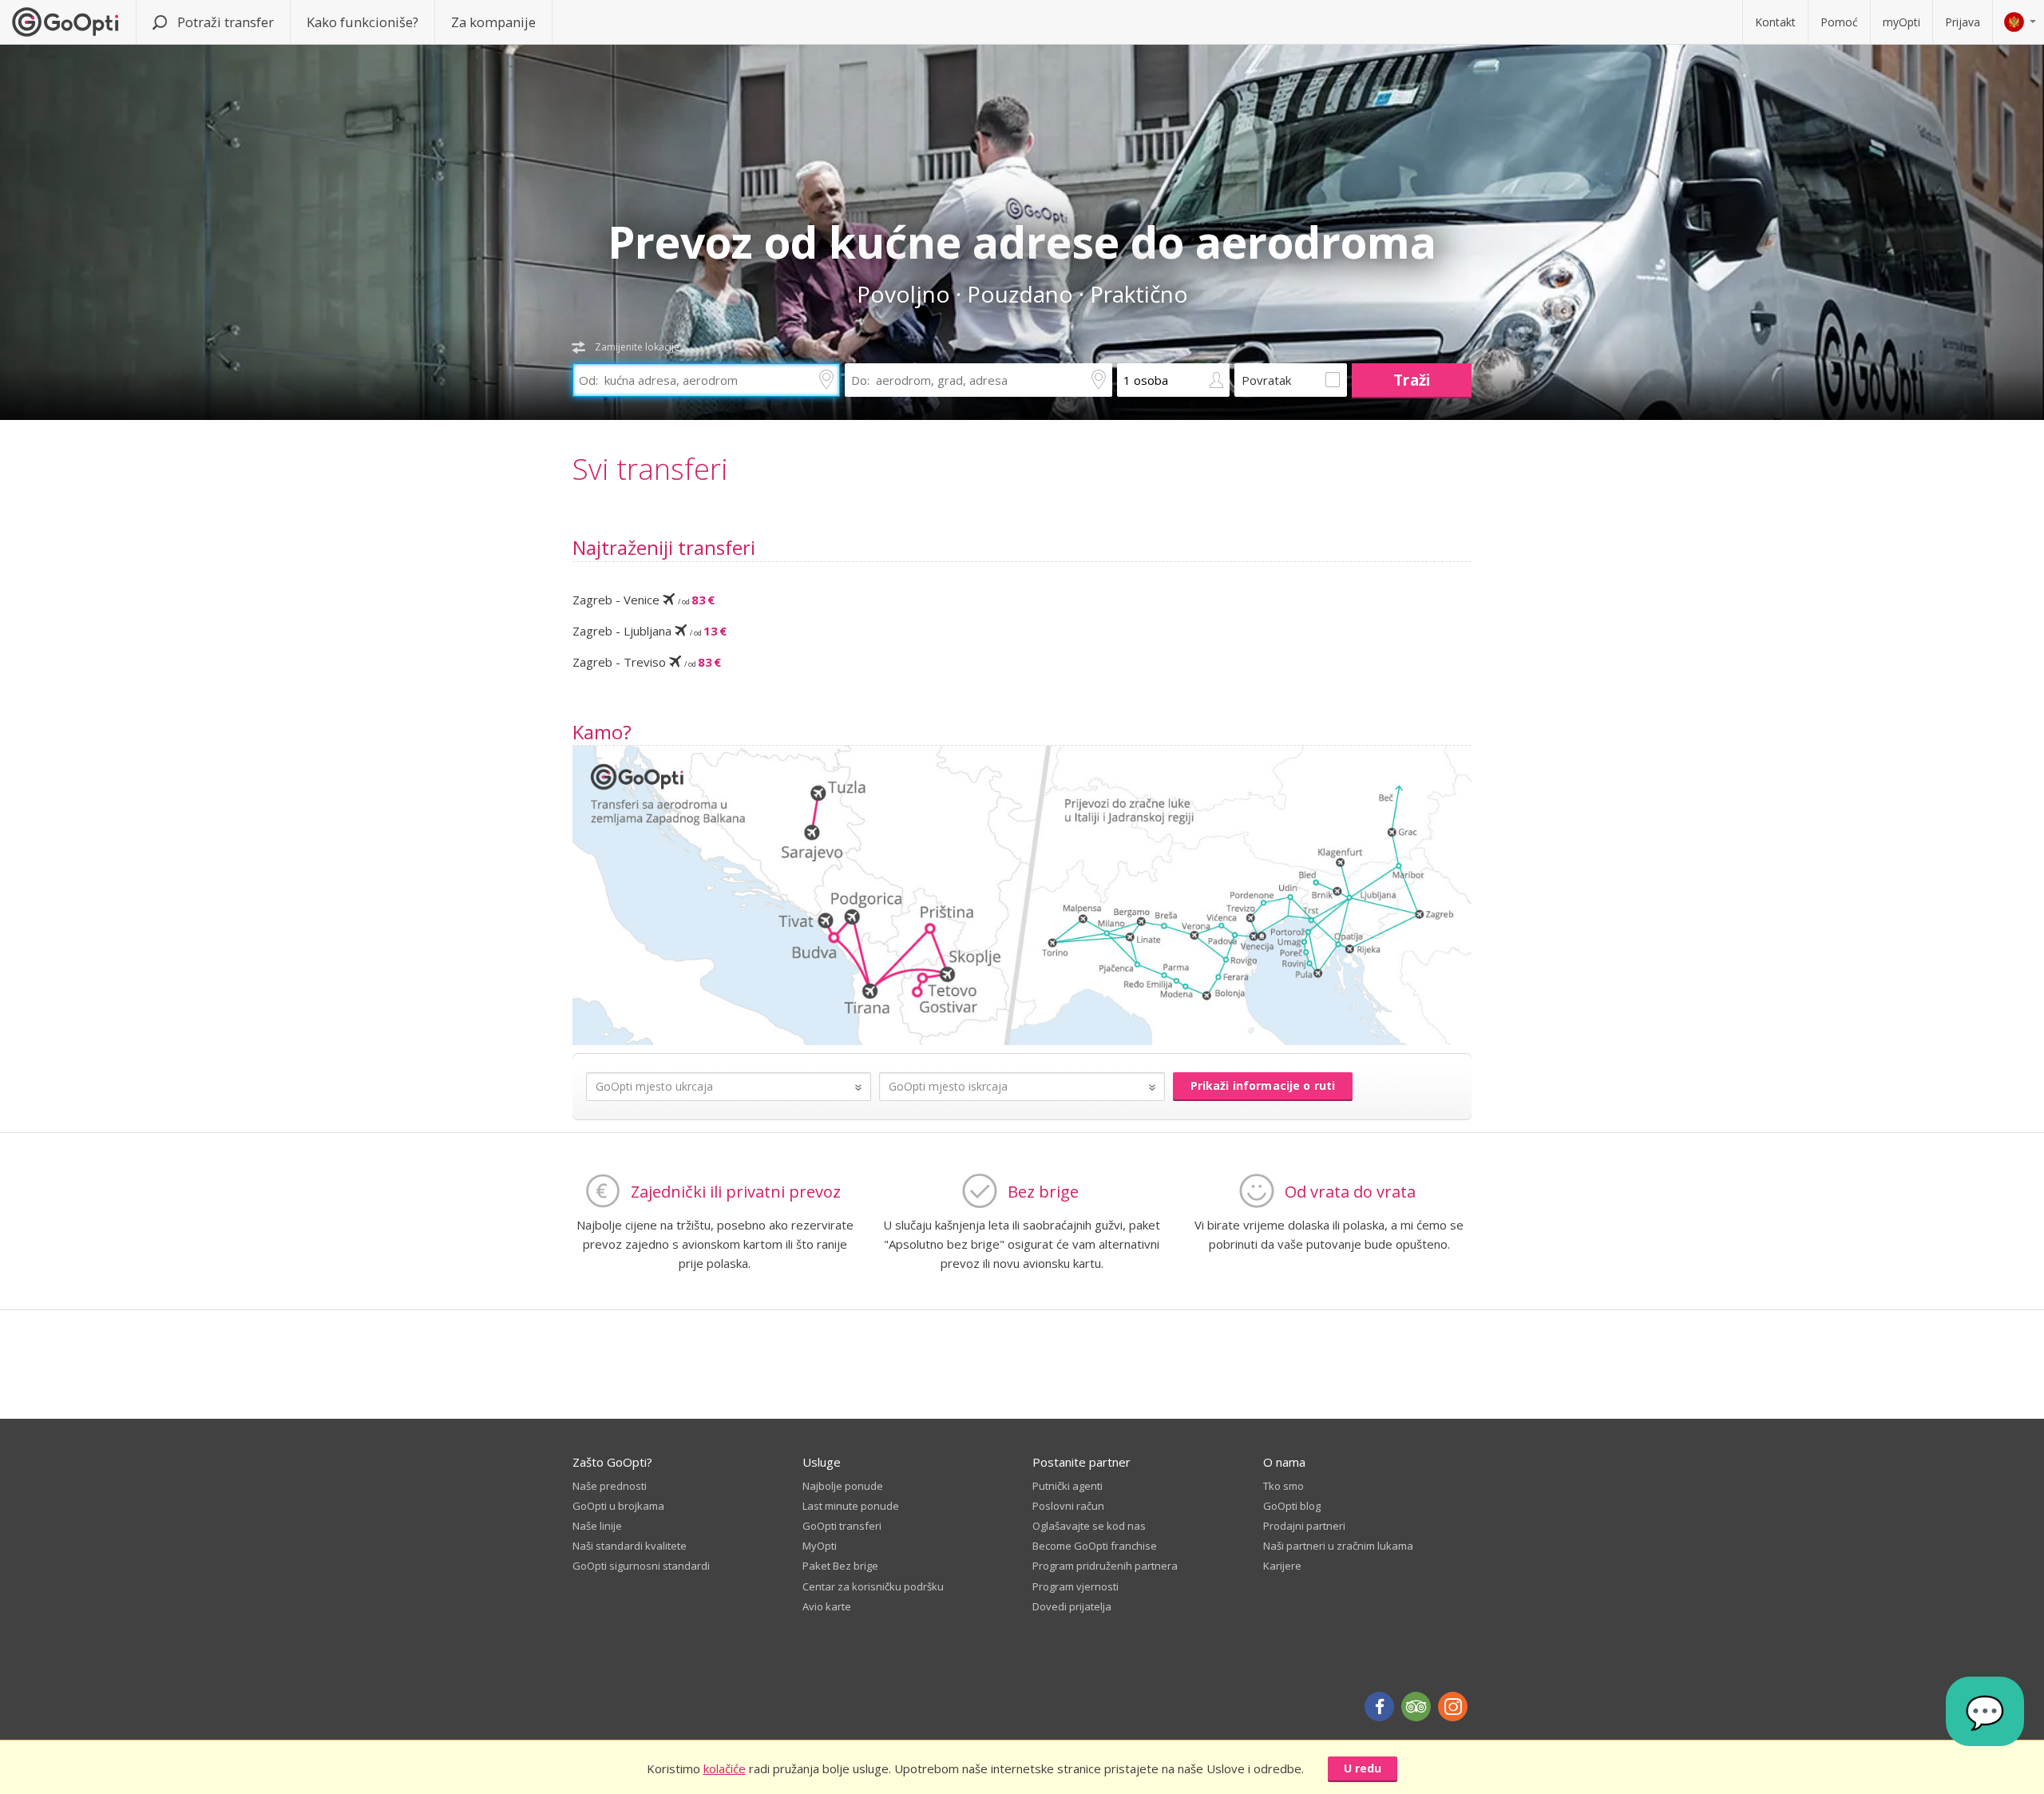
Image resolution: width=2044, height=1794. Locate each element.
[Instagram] (1453, 1707)
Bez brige (1043, 1192)
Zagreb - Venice (644, 600)
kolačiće (725, 1768)
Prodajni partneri (1304, 1526)
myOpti (1901, 22)
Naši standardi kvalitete (630, 1546)
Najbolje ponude (843, 1486)
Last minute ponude (851, 1506)
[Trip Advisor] (1416, 1707)
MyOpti (820, 1546)
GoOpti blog (1292, 1506)
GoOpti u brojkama (618, 1506)
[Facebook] (1379, 1707)
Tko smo (1283, 1486)
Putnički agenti (1068, 1486)
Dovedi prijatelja (1072, 1606)
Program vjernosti (1075, 1586)
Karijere (1282, 1566)
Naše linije (597, 1526)
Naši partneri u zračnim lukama (1338, 1546)
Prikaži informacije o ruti (1263, 1085)
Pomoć (1839, 22)
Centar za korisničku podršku (873, 1586)
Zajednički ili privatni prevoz (736, 1192)
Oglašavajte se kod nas (1089, 1526)
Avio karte (827, 1606)
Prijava (1963, 22)
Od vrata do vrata (1350, 1192)
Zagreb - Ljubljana (650, 631)
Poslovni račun (1068, 1506)
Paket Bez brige (840, 1566)
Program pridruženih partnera (1105, 1566)
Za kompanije (493, 22)
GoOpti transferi (842, 1526)
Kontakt (1775, 22)
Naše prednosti (610, 1486)
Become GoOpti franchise (1095, 1546)
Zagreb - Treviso (647, 662)
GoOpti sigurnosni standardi (641, 1566)
